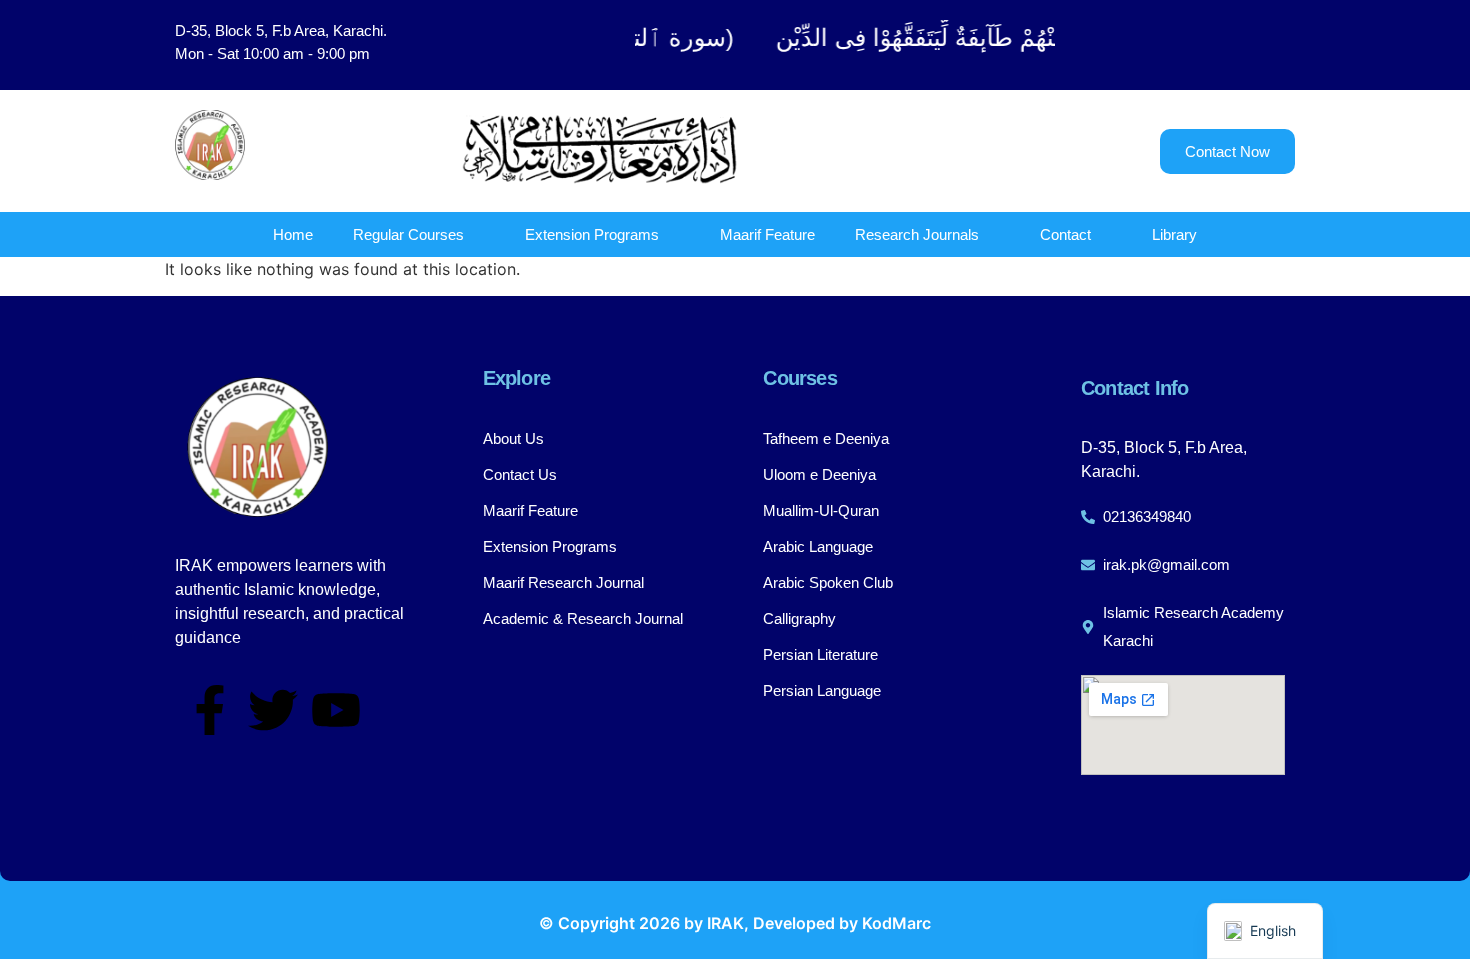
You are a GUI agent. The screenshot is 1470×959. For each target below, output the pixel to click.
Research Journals (917, 234)
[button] (1195, 45)
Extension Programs (592, 234)
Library (1174, 234)
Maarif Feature (767, 234)
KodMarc (896, 923)
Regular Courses (408, 234)
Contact (1065, 234)
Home (293, 234)
